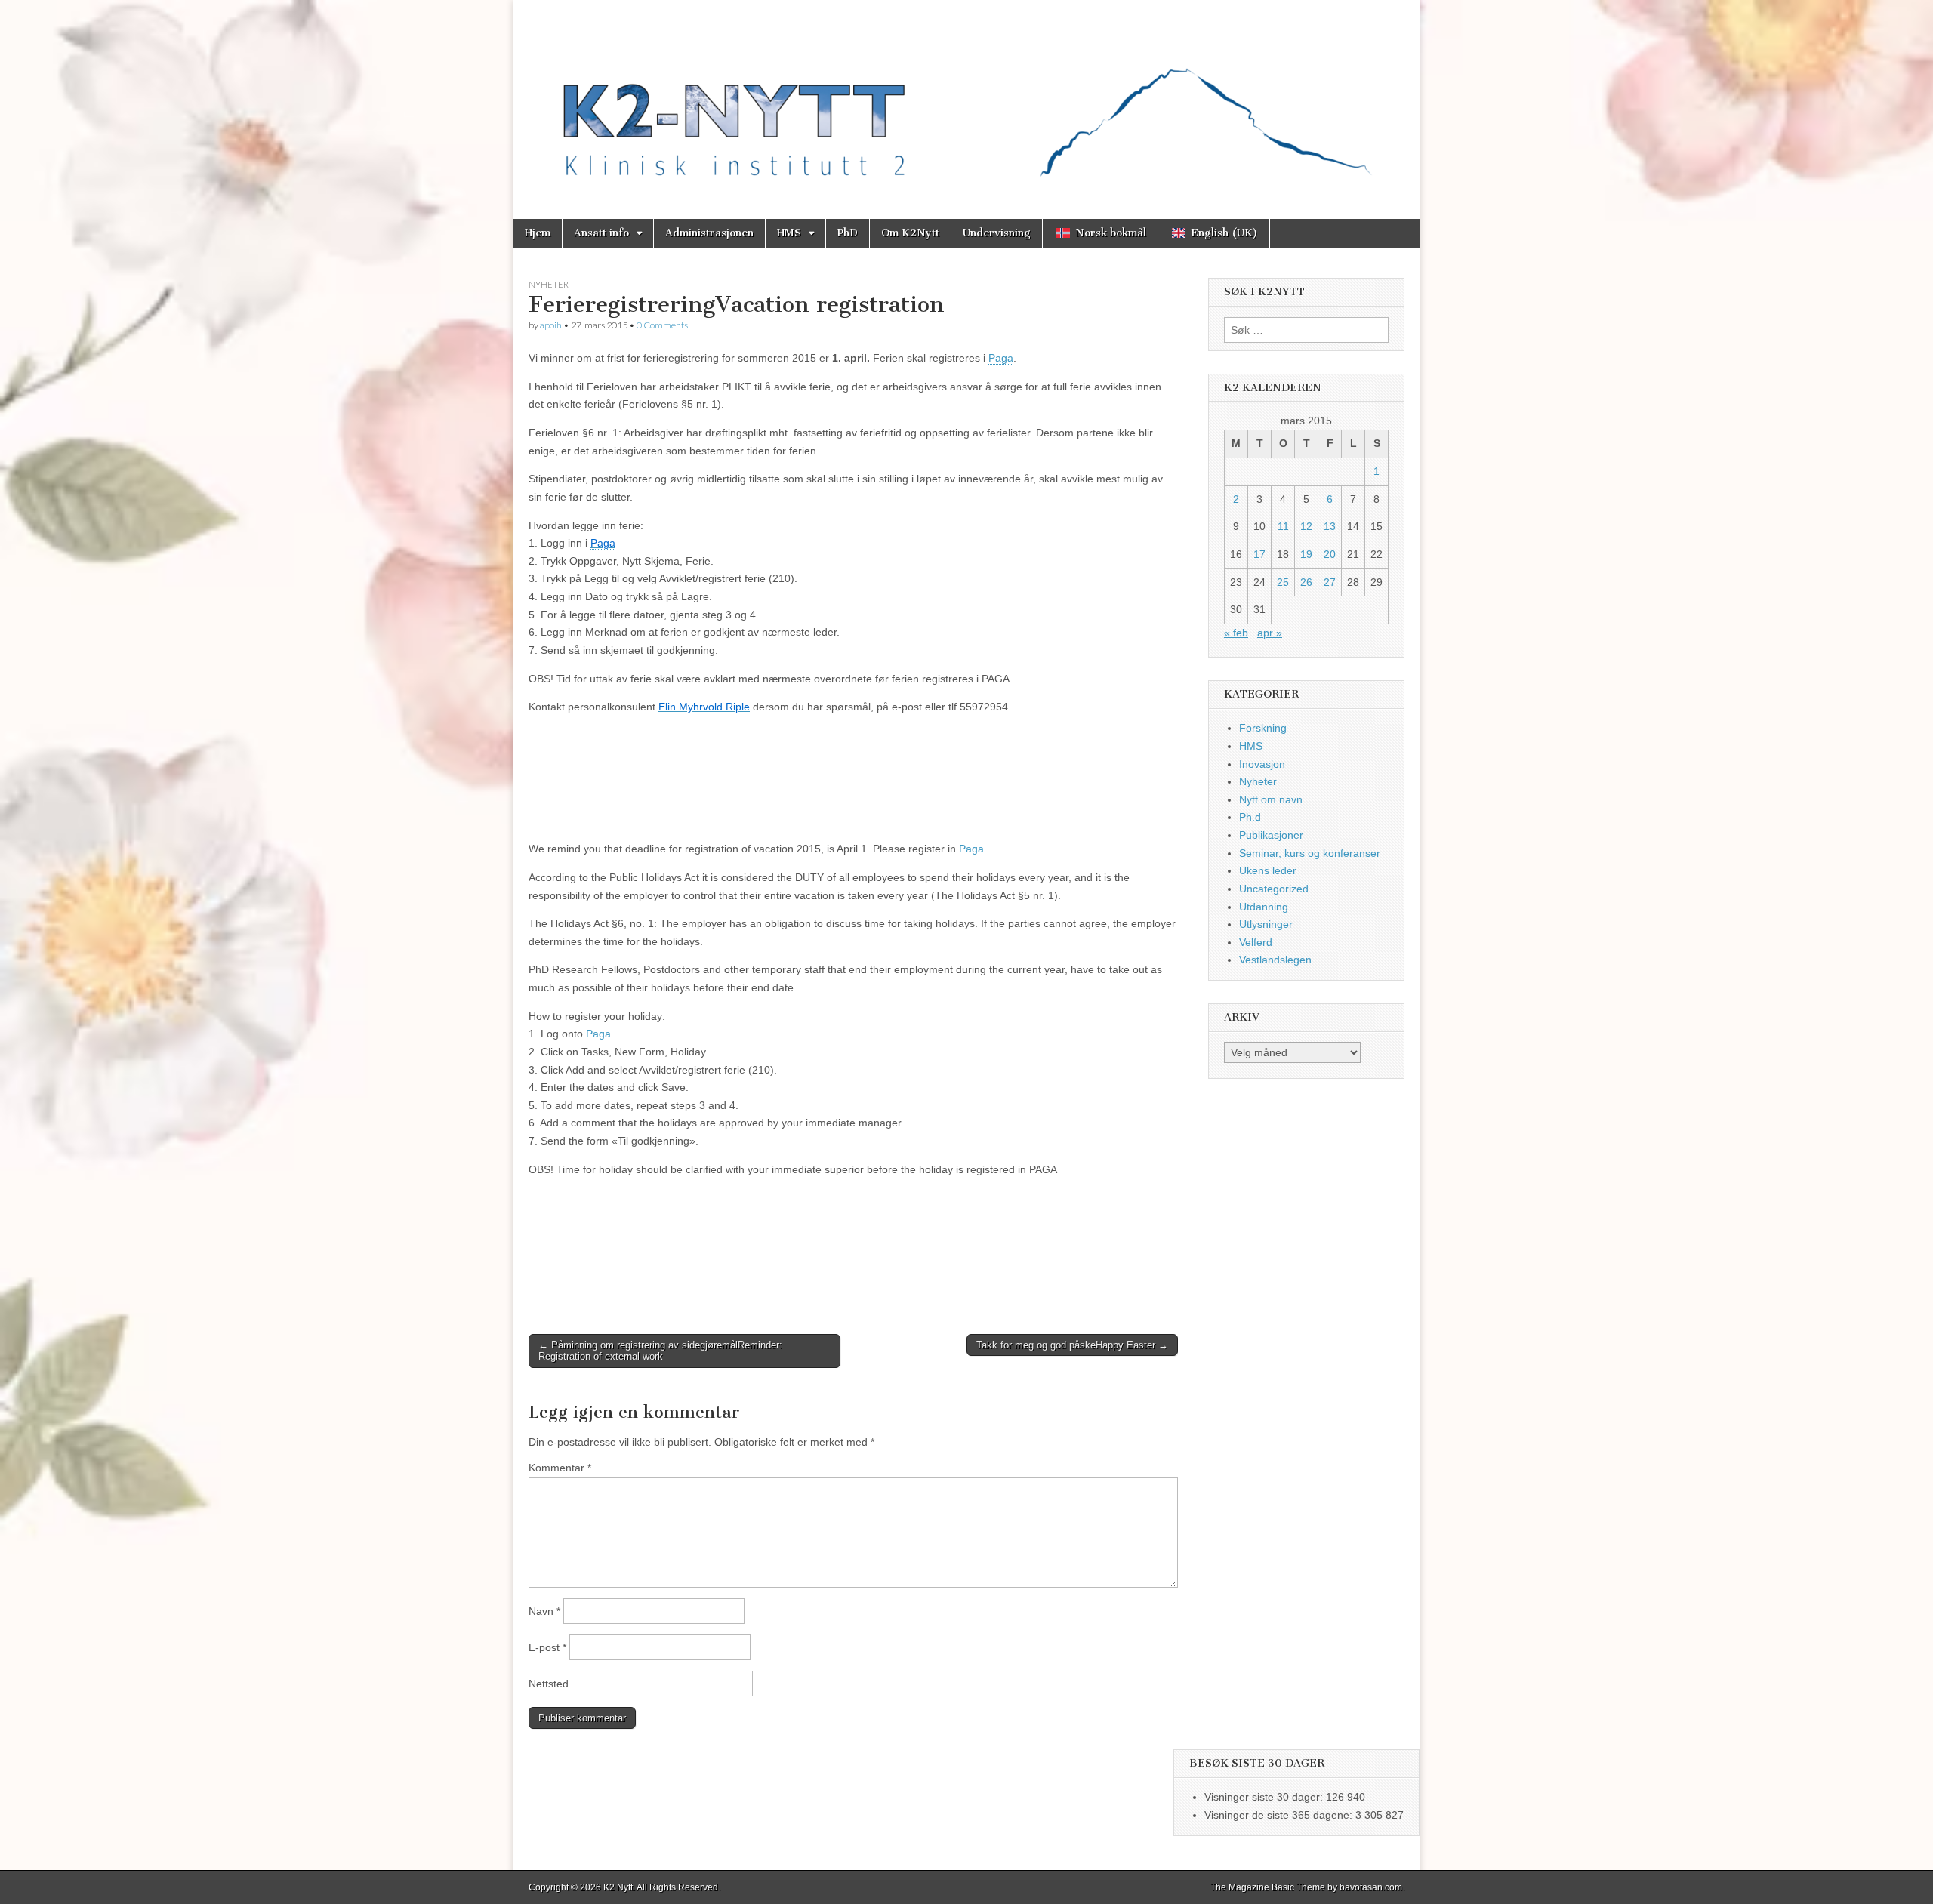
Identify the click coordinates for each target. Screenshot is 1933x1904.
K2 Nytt (618, 1887)
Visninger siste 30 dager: (1265, 1797)
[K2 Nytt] (966, 98)
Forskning (1263, 728)
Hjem (538, 233)
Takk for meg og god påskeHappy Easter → (1072, 1345)
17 (1259, 554)
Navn (544, 1611)
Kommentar (560, 1468)
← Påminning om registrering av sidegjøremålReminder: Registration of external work (660, 1351)
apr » (1270, 633)
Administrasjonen (709, 233)
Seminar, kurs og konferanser (1310, 853)
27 (1330, 582)
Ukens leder (1268, 870)
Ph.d (1250, 817)
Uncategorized (1274, 889)
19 (1306, 554)
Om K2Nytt (910, 233)
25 (1283, 582)
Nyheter (549, 284)
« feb (1236, 633)
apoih (551, 325)
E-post (547, 1647)
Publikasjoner (1271, 835)
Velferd (1256, 942)
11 (1283, 526)
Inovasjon (1262, 764)
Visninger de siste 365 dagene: (1280, 1815)
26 (1306, 582)
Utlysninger (1266, 924)
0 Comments (662, 325)
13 (1330, 526)
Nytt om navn (1271, 799)
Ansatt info (601, 233)
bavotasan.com (1371, 1887)
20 (1330, 554)
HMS (789, 233)
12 (1306, 526)
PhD (848, 233)
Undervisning (997, 233)
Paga (1001, 358)
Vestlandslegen (1275, 960)
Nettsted (549, 1684)
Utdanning (1264, 907)
